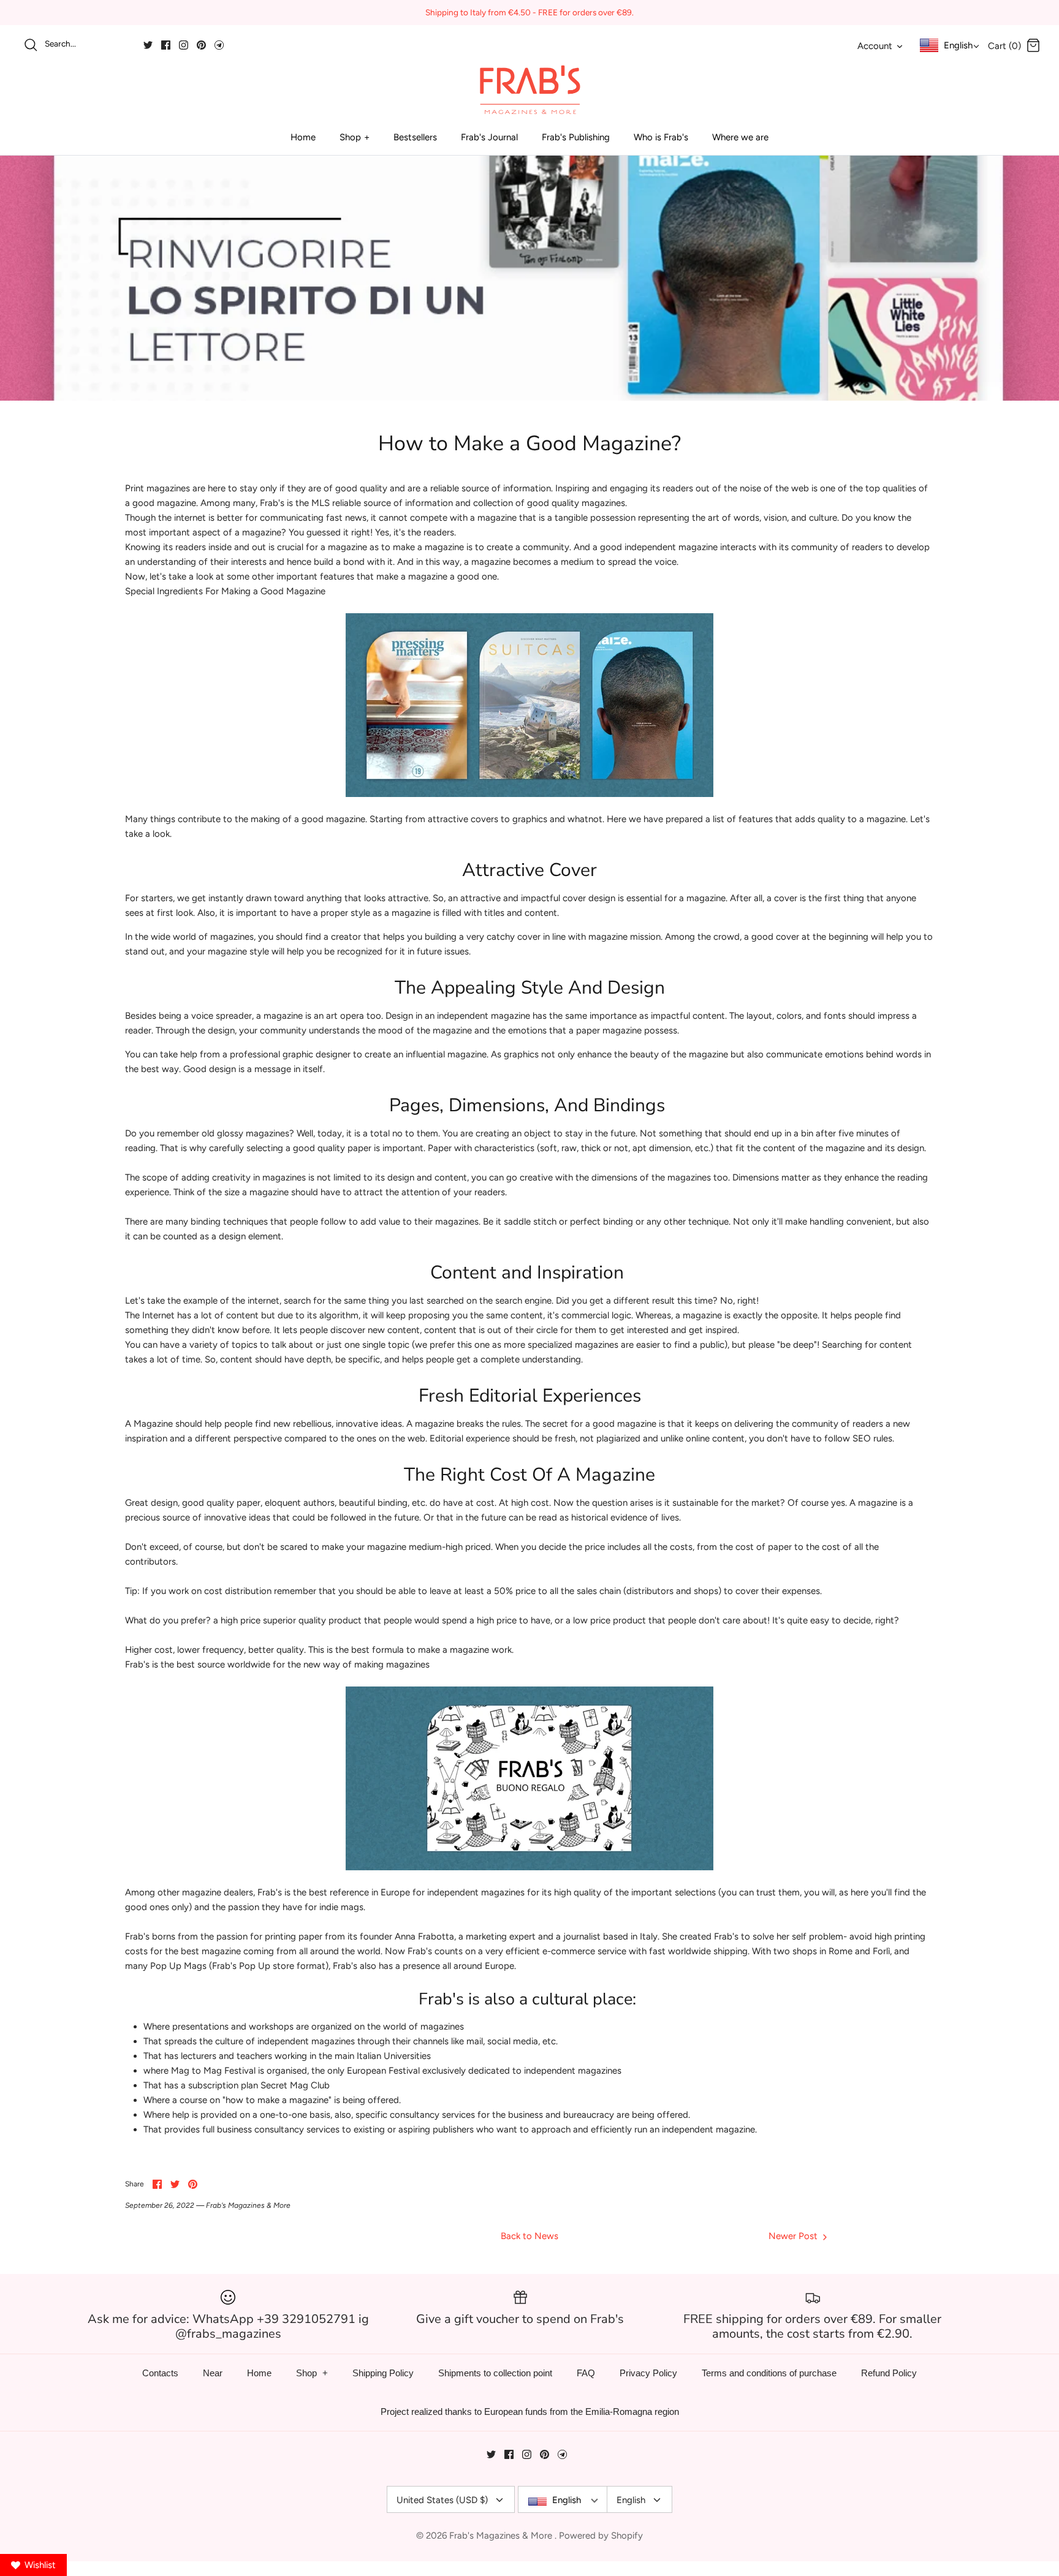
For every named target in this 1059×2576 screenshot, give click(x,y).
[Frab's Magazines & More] (529, 89)
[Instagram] (184, 45)
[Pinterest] (201, 45)
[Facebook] (166, 45)
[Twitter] (148, 45)
